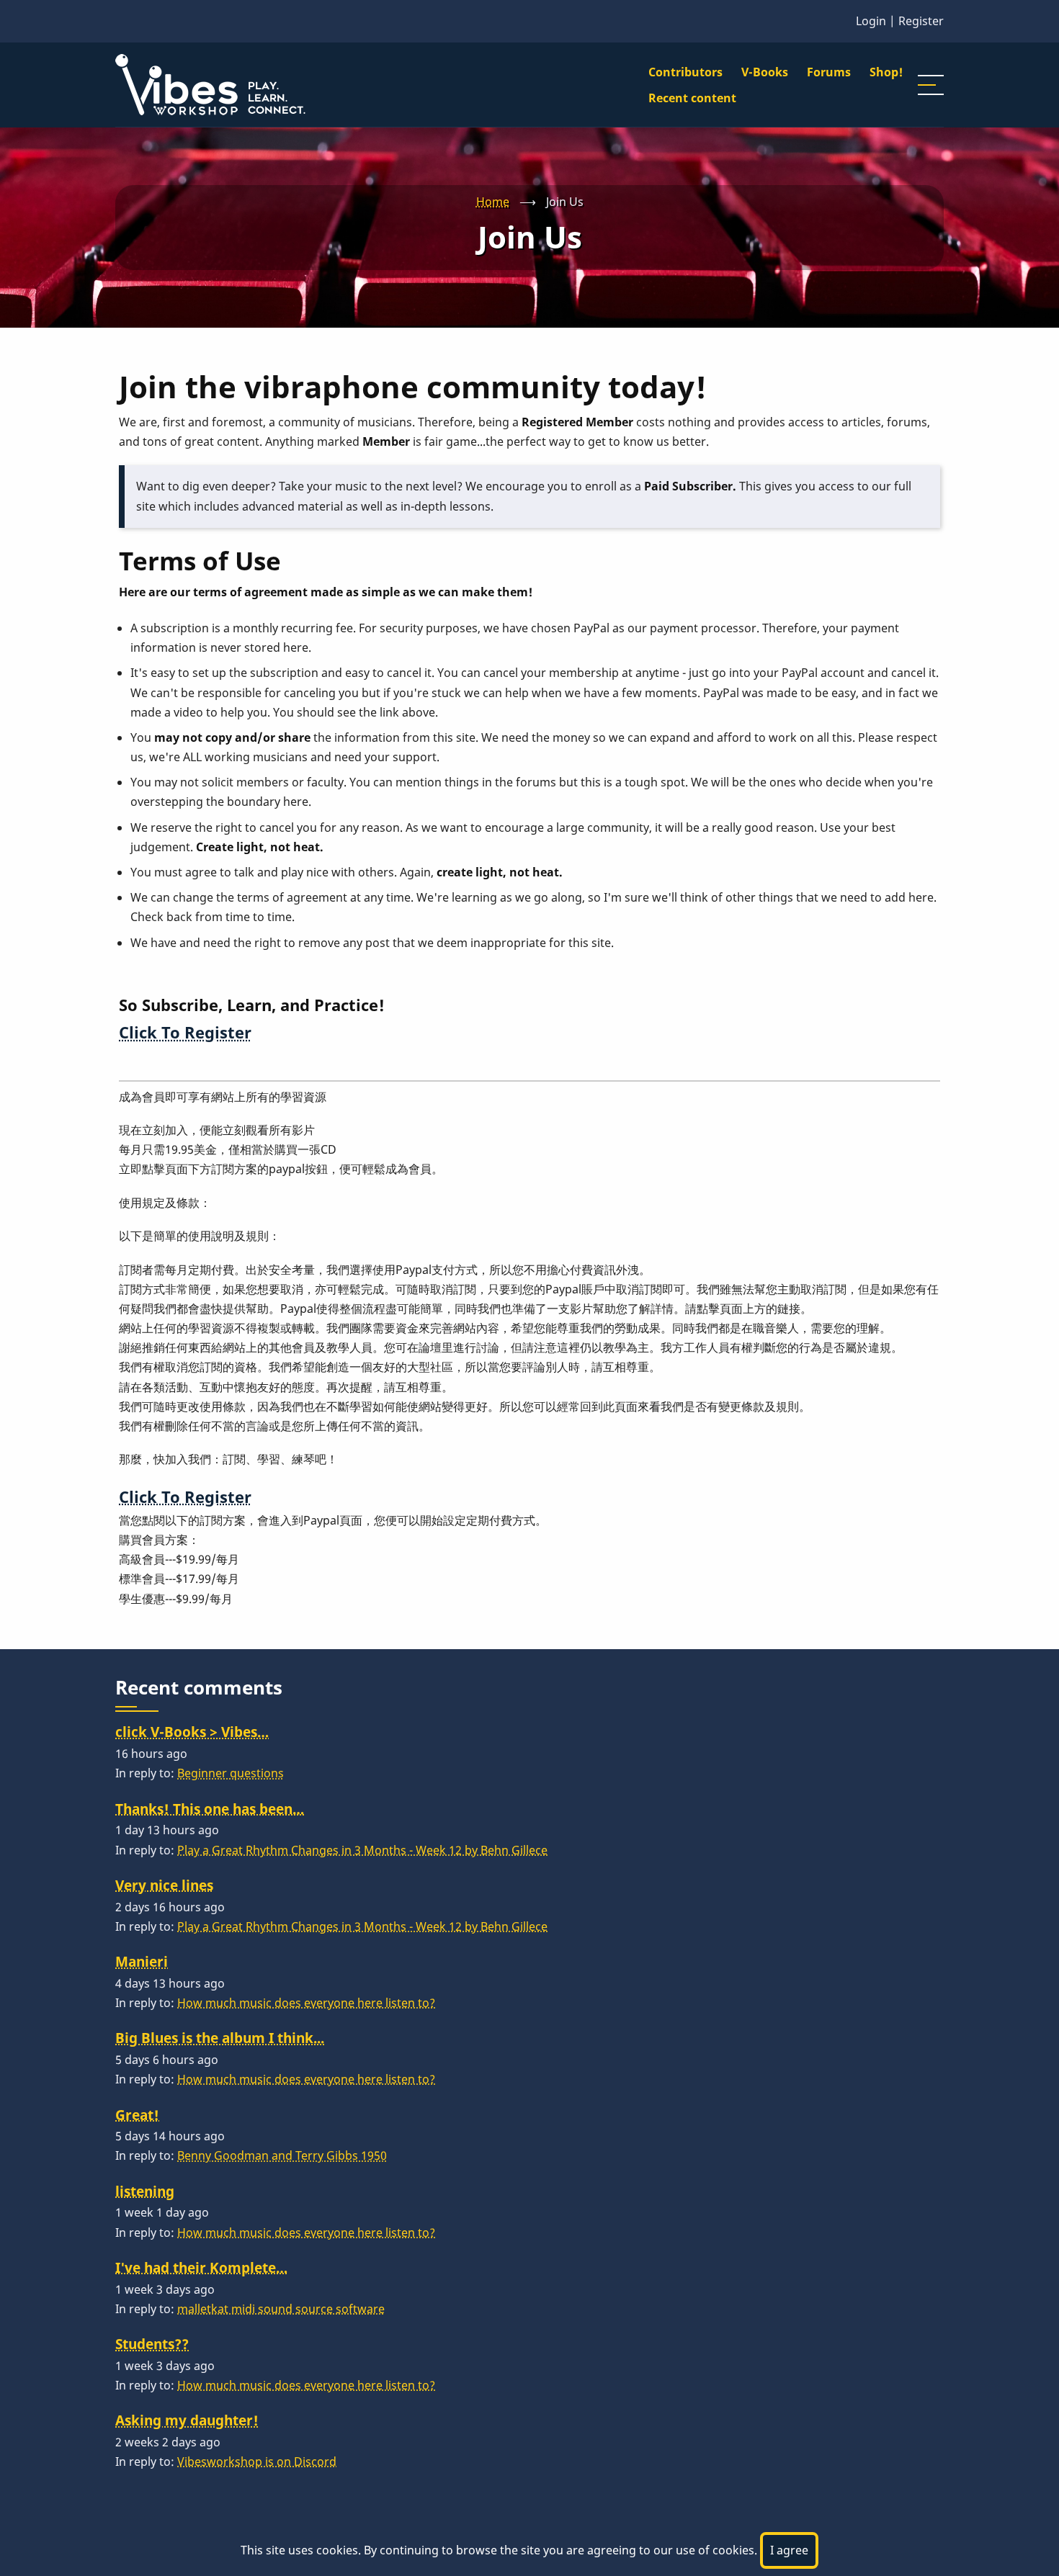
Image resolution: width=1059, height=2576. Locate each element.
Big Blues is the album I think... (220, 2038)
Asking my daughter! (187, 2420)
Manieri (142, 1961)
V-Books (765, 72)
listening (145, 2191)
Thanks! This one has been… (210, 1809)
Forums (829, 72)
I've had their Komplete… (201, 2267)
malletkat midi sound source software (281, 2309)
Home (493, 202)
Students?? (152, 2344)
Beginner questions (231, 1773)
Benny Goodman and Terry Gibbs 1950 (282, 2155)
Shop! (886, 72)
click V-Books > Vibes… (192, 1732)
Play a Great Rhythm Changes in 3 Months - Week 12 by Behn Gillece (362, 1850)
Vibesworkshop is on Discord (257, 2461)
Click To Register (185, 1032)
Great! (137, 2115)
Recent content (692, 98)
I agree (789, 2550)
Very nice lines (164, 1885)
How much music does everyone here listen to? (306, 2003)
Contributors (685, 72)
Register (921, 21)
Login (871, 21)
